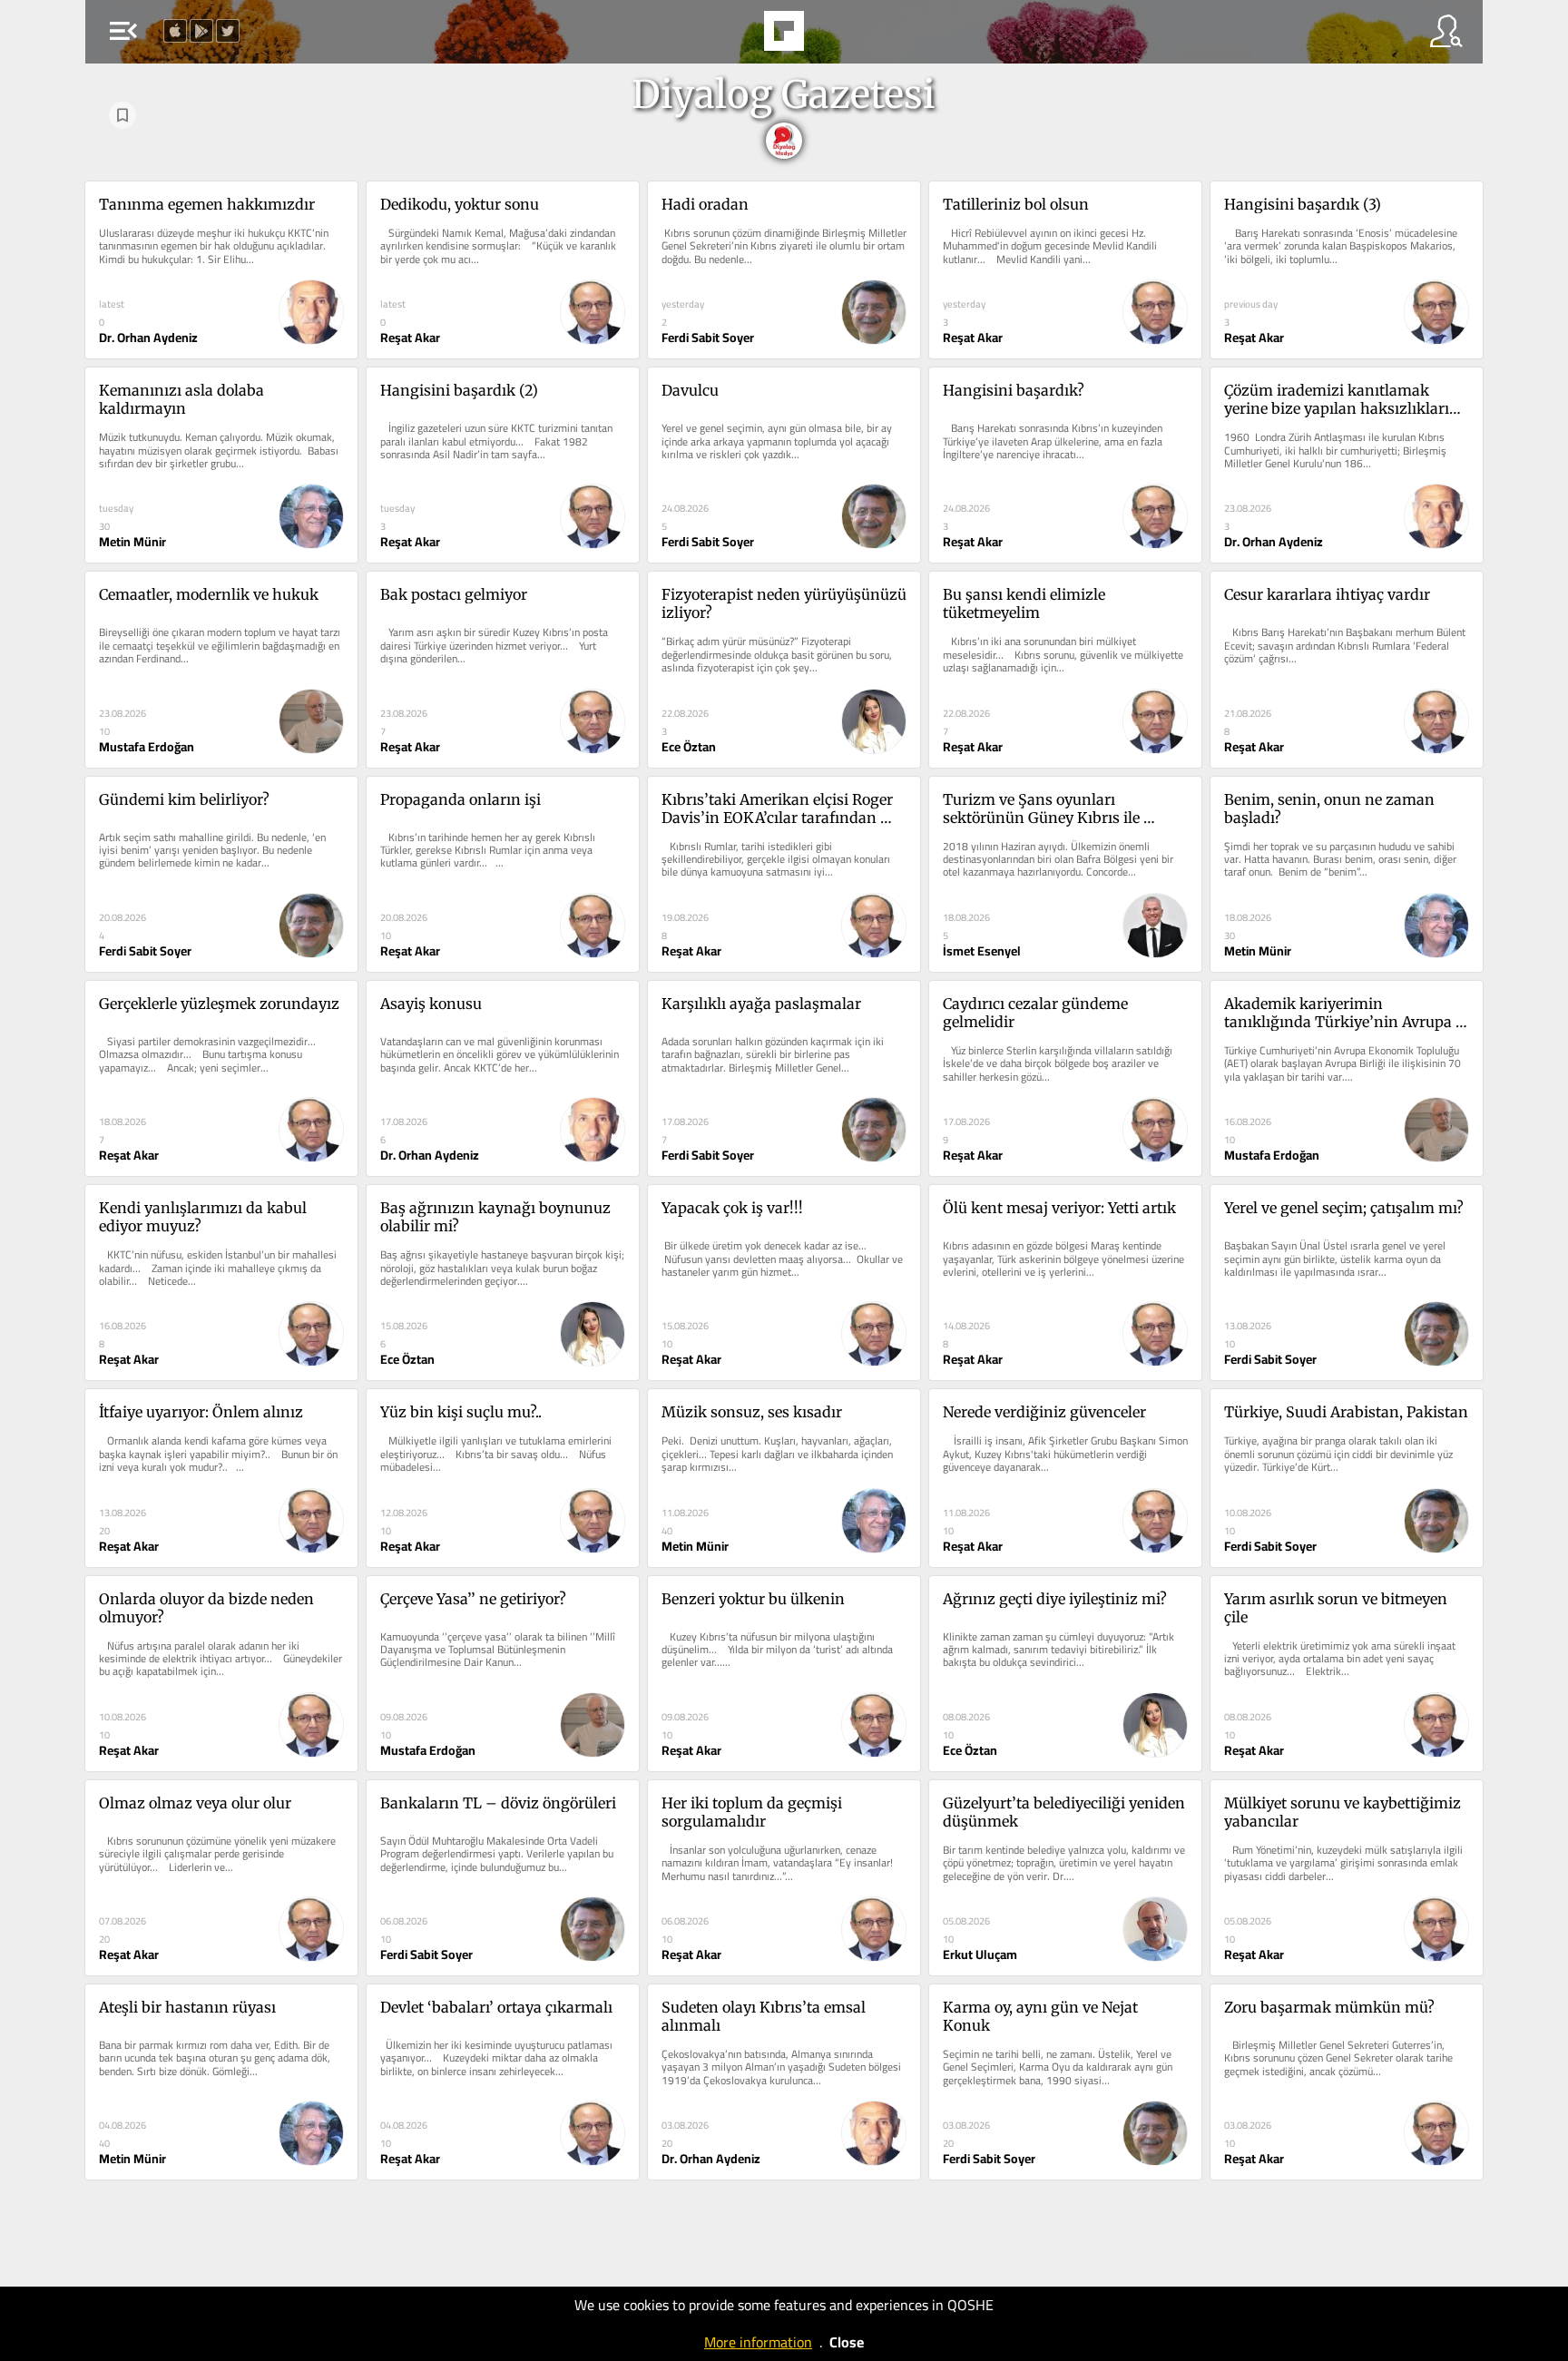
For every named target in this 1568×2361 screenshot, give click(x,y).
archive (833, 36)
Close (847, 2342)
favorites (731, 36)
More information (758, 2342)
